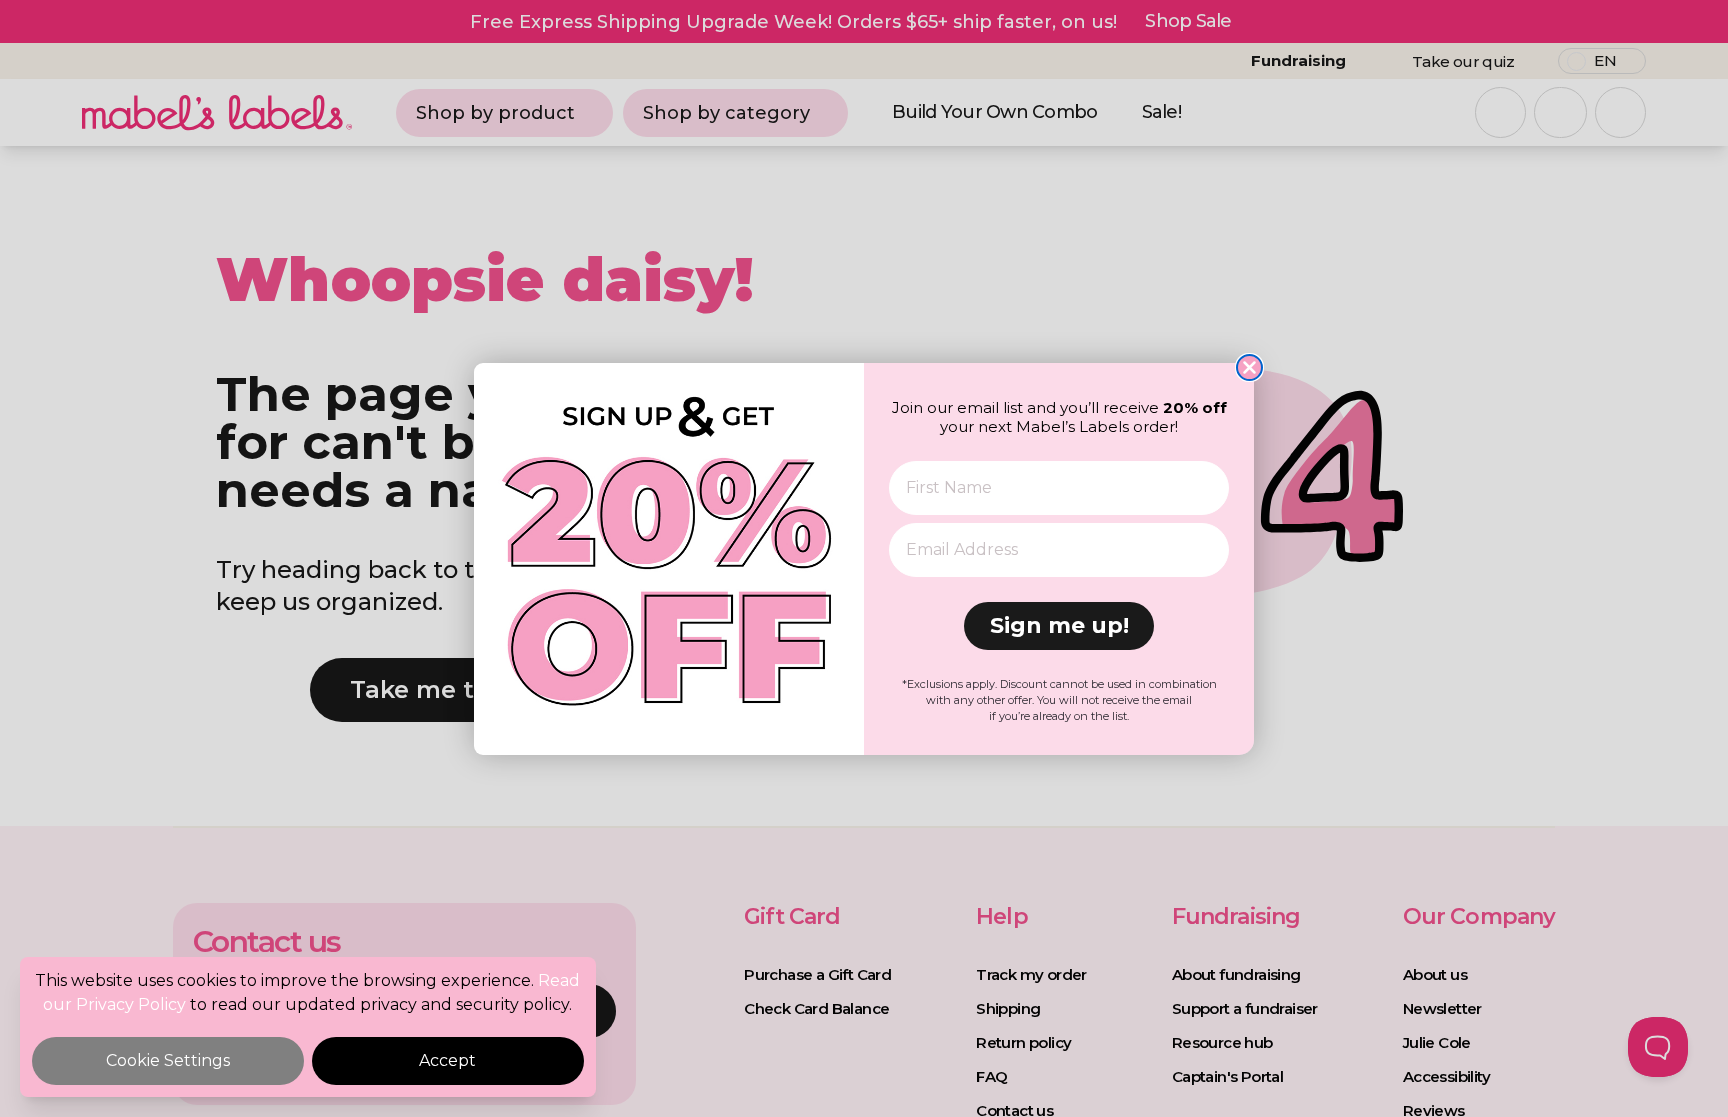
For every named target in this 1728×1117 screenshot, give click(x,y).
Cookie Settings (168, 1060)
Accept (447, 1060)
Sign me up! (1059, 625)
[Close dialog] (1249, 367)
